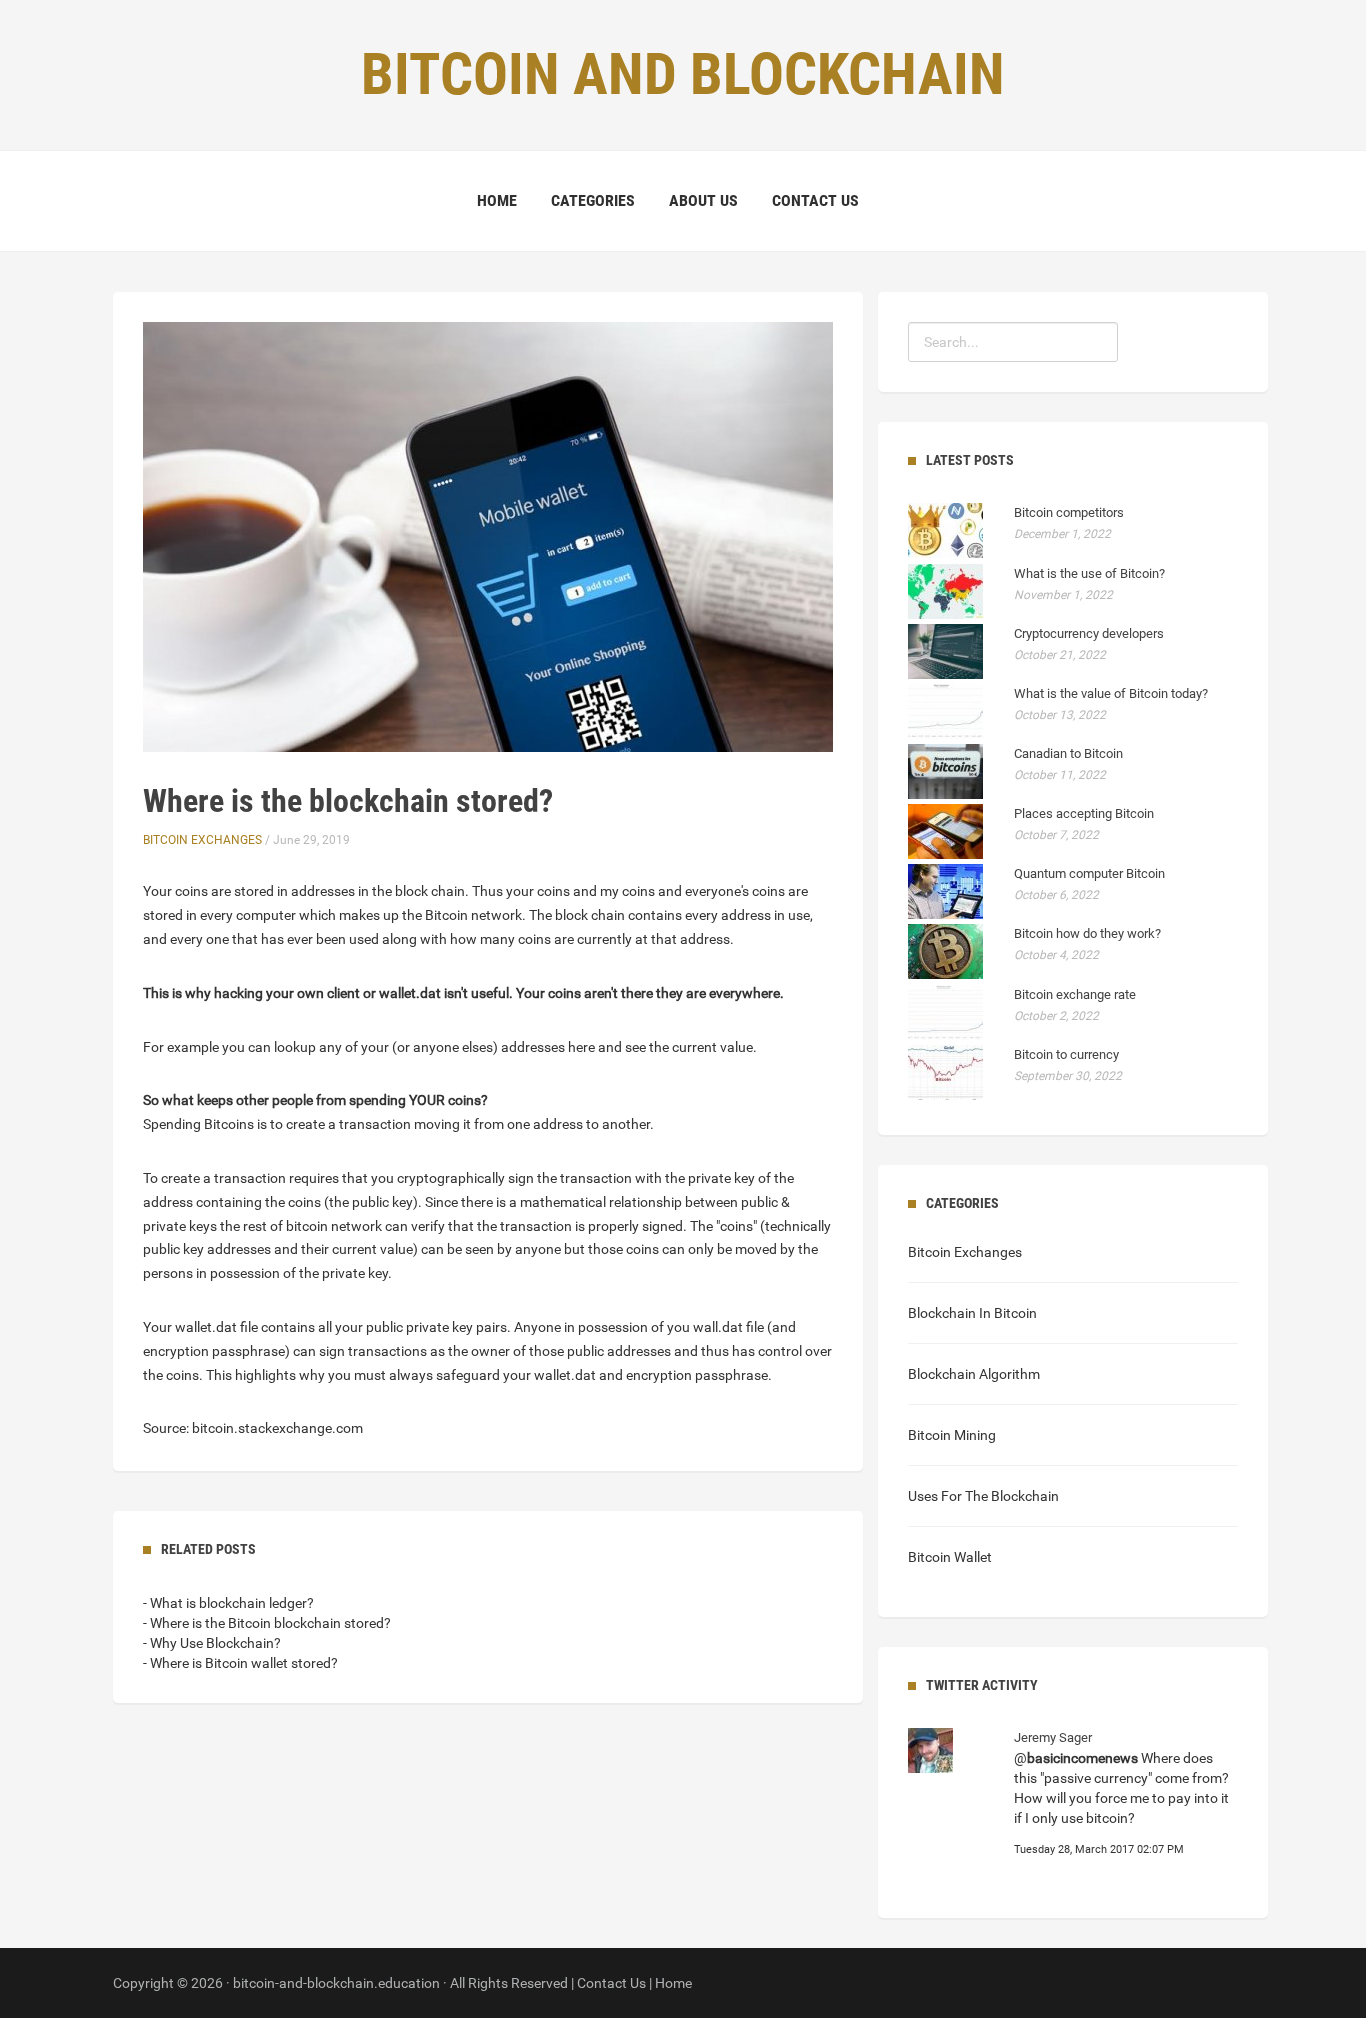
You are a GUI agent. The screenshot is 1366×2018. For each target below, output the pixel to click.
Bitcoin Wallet (950, 1557)
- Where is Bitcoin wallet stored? (240, 1663)
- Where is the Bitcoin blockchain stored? (267, 1623)
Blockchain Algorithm (974, 1374)
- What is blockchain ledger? (228, 1603)
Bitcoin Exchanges (202, 840)
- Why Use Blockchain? (212, 1643)
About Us (703, 200)
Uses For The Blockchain (983, 1496)
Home (497, 200)
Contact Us (815, 200)
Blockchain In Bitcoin (972, 1313)
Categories (593, 200)
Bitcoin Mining (952, 1435)
